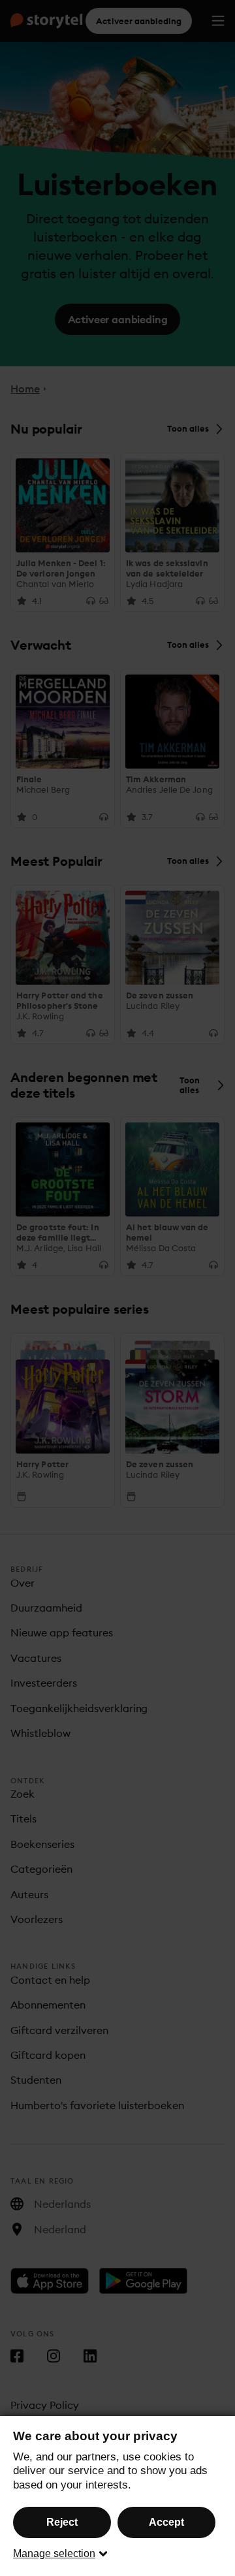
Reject (62, 2522)
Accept (166, 2522)
